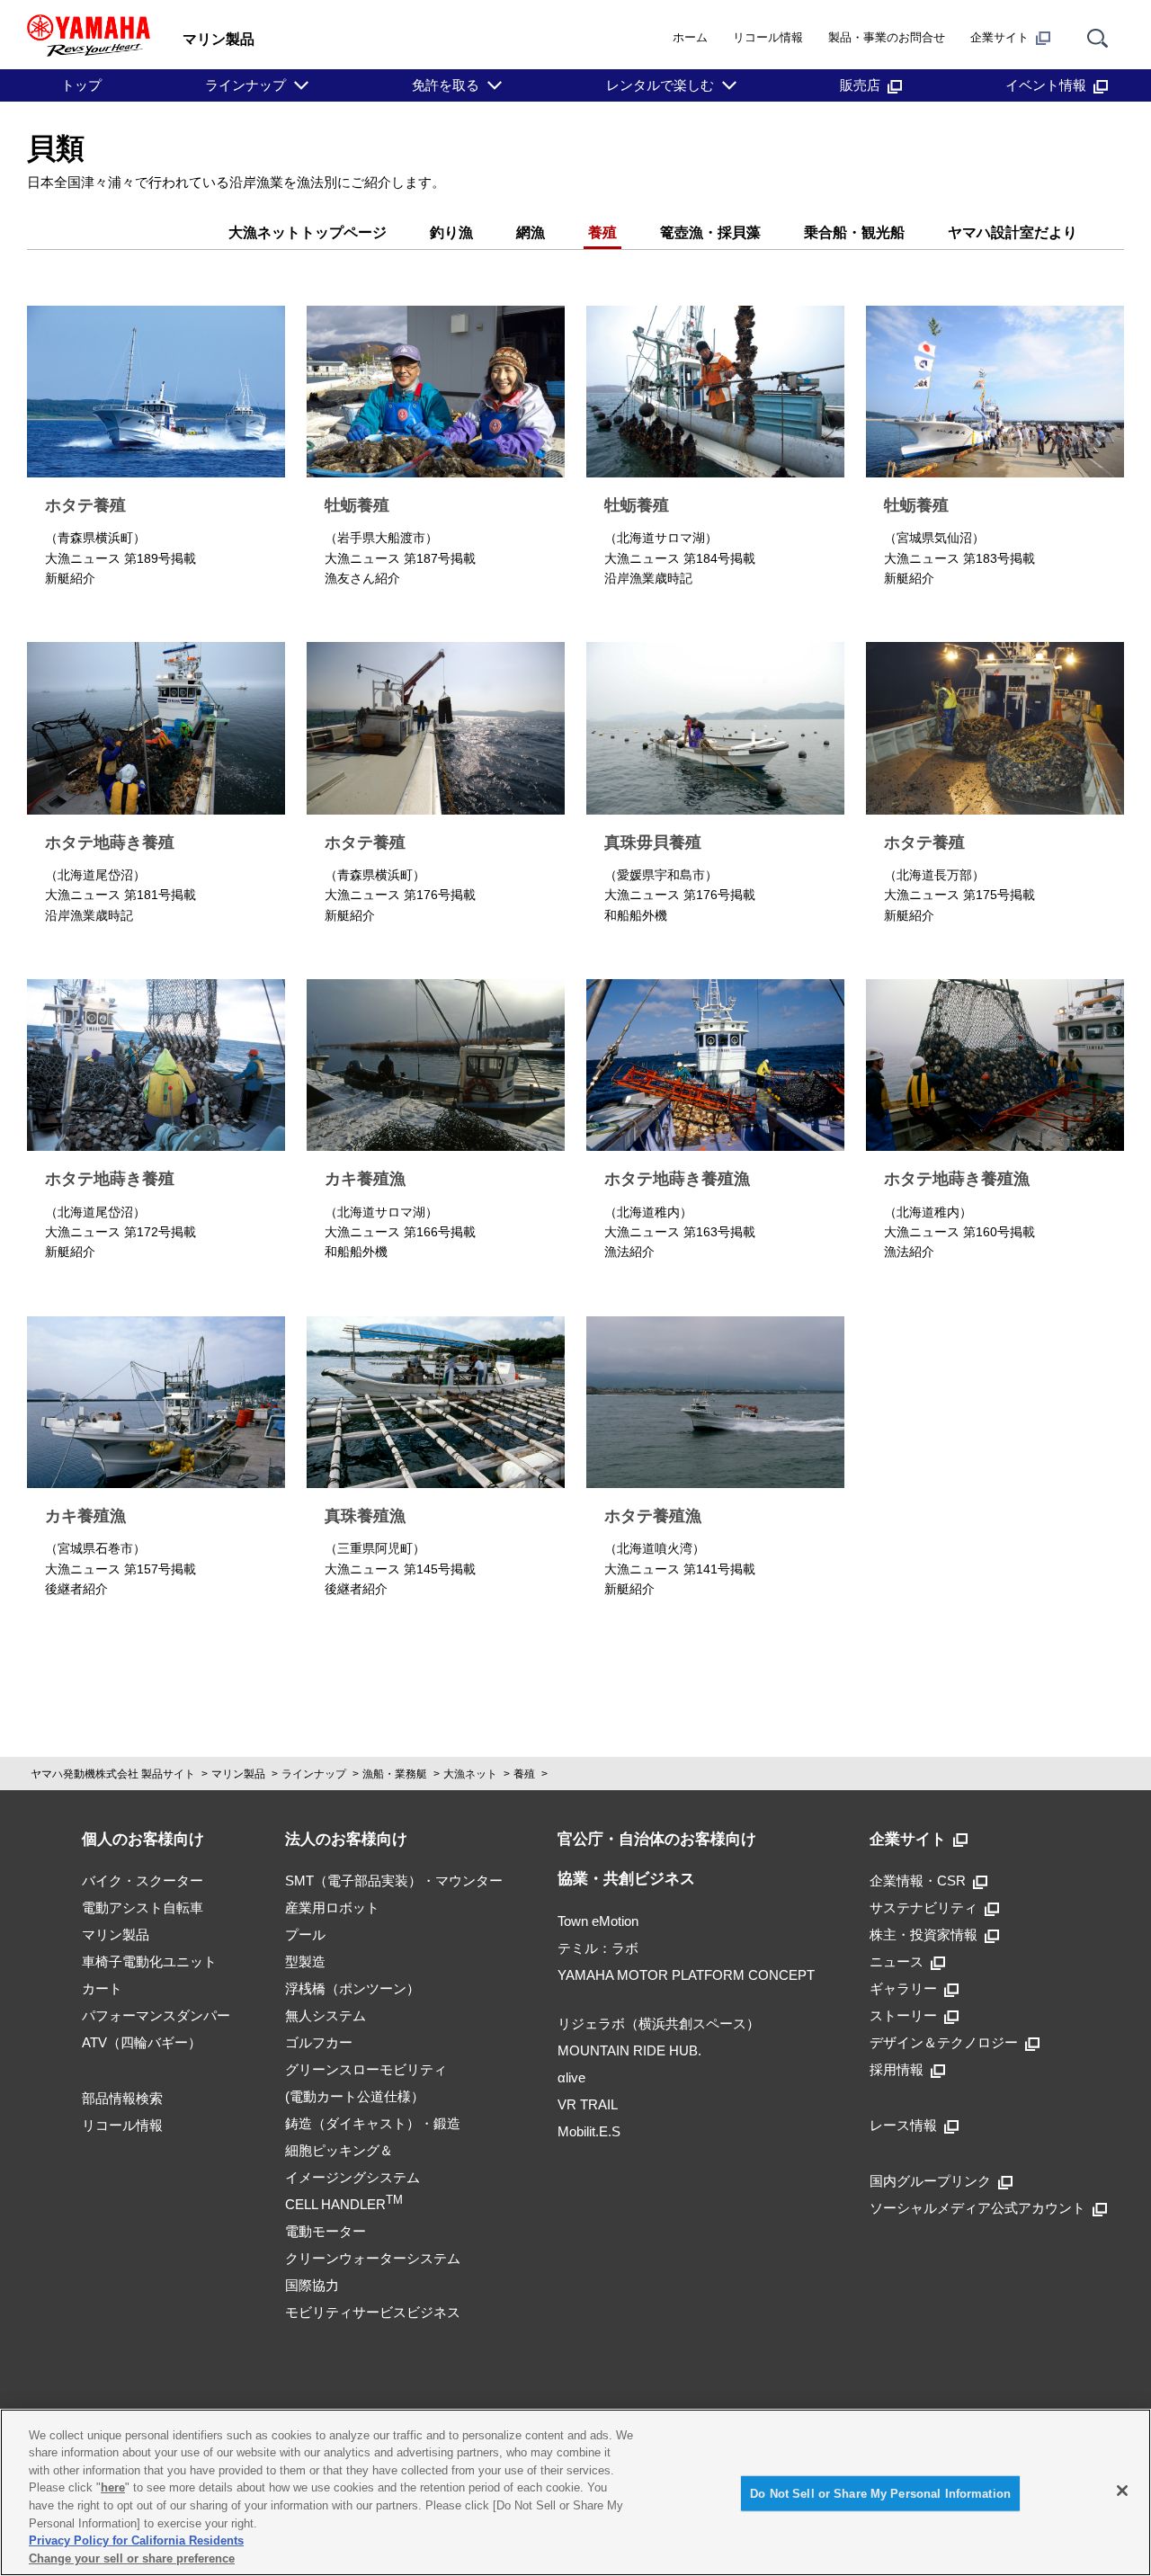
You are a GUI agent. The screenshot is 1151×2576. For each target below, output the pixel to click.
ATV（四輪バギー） (142, 2042)
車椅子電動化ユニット (149, 1961)
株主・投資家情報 (923, 1934)
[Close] (1122, 2491)
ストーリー (903, 2015)
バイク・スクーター (143, 1881)
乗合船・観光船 (854, 232)
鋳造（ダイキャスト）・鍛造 (373, 2123)
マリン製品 (238, 1774)
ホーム (690, 37)
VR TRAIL (588, 2104)
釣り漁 (451, 232)
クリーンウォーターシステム (373, 2258)
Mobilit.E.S (589, 2131)
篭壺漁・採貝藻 (710, 232)
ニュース (897, 1961)
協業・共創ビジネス (626, 1879)
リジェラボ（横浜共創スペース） (659, 2023)
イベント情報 (1046, 85)
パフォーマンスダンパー (156, 2015)
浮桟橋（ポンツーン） (352, 1988)
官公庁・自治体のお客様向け (657, 1839)
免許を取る (446, 85)
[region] (575, 2492)
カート (102, 1988)
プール (305, 1934)
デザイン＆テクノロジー (944, 2042)
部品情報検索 (122, 2098)
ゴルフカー (319, 2042)
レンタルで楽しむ (660, 85)
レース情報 (903, 2125)
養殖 (602, 232)
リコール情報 (768, 37)
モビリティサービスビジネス (373, 2312)
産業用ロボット (332, 1907)
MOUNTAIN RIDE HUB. (629, 2050)
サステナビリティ (923, 1907)
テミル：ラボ (598, 1948)
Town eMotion (598, 1921)
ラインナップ (245, 85)
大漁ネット (470, 1774)
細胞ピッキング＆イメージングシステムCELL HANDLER (352, 2177)
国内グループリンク (930, 2181)
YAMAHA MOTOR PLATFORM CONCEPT (686, 1975)
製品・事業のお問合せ (887, 37)
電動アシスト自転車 (143, 1907)
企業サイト (999, 37)
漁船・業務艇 (395, 1774)
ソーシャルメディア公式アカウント (977, 2208)
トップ (81, 85)
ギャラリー (903, 1988)
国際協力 (312, 2285)
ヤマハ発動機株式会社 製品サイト (113, 1774)
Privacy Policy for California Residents (136, 2540)
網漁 (531, 232)
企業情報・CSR (918, 1881)
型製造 (305, 1961)
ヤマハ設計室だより (1013, 232)
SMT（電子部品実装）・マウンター (394, 1881)
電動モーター (326, 2231)
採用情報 (897, 2069)
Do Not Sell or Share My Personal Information (880, 2494)
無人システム (326, 2015)
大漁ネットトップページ (308, 232)
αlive (571, 2077)
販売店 (860, 85)
